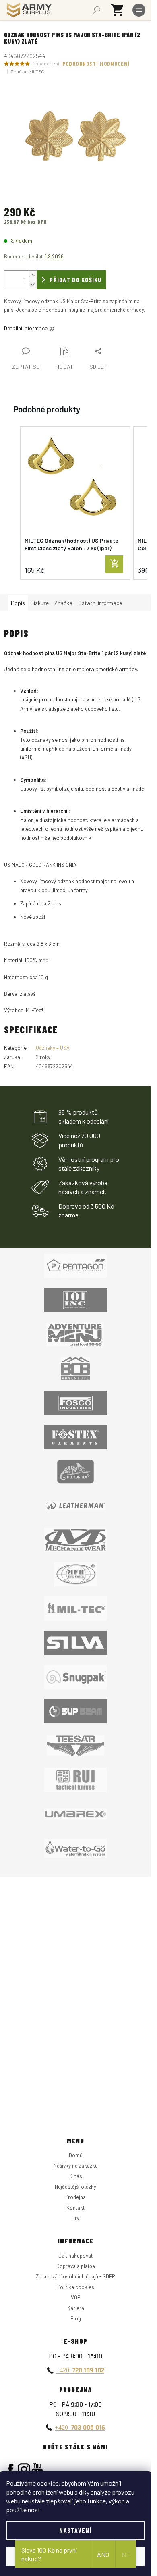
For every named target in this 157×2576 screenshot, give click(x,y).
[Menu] (139, 10)
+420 (80, 2370)
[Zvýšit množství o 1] (33, 275)
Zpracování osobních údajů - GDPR (75, 2276)
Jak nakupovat (76, 2256)
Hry (75, 2218)
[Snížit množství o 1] (33, 284)
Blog (76, 2318)
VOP (75, 2297)
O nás (76, 2176)
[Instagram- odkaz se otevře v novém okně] (24, 2469)
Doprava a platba (76, 2266)
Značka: (28, 71)
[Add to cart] (114, 564)
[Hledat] (97, 10)
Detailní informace (26, 328)
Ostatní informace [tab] (100, 603)
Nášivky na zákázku (76, 2166)
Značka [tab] (63, 603)
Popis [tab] (18, 603)
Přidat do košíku (75, 280)
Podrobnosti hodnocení (96, 63)
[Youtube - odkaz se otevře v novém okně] (37, 2469)
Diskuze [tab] (40, 603)
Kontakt (75, 2208)
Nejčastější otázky (75, 2187)
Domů (76, 2155)
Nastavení (75, 2530)
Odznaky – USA (53, 1048)
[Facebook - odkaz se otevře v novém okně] (11, 2469)
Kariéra (76, 2308)
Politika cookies (76, 2287)
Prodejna (75, 2197)
